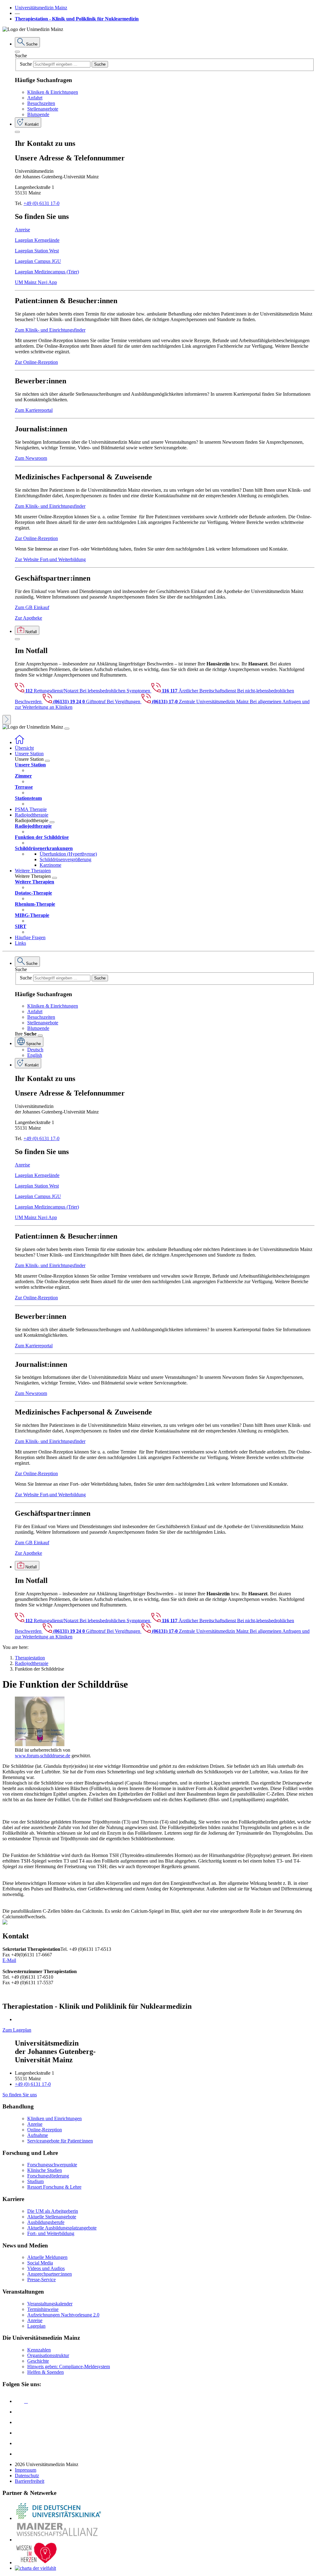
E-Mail (9, 1960)
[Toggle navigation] (67, 729)
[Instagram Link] (20, 2433)
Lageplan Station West (37, 251)
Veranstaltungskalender (50, 2304)
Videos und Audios (46, 2268)
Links (20, 943)
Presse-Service (41, 2280)
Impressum (26, 2470)
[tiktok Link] (20, 2454)
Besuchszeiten (41, 103)
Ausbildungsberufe (46, 2222)
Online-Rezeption (45, 2130)
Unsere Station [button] (29, 754)
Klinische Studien (45, 2170)
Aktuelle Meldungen (47, 2257)
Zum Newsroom (31, 458)
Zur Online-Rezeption (36, 362)
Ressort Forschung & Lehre (54, 2187)
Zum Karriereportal (34, 410)
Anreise (22, 230)
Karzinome (50, 865)
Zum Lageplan (17, 2030)
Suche (21, 56)
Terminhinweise (43, 2309)
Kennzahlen (39, 2350)
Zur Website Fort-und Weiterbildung (50, 559)
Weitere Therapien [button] (33, 871)
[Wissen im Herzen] (37, 2563)
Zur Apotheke (28, 618)
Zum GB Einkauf (32, 607)
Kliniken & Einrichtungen (53, 92)
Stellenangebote (43, 109)
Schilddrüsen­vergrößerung (65, 859)
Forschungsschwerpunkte (52, 2165)
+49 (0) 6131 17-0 (41, 203)
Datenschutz (27, 2476)
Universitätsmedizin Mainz (41, 8)
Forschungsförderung (48, 2176)
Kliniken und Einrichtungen (54, 2118)
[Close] (17, 52)
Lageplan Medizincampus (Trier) (47, 272)
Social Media (40, 2263)
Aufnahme (38, 2135)
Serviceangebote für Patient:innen (60, 2141)
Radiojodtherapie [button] (32, 815)
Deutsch (35, 1050)
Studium (35, 2181)
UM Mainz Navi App (36, 282)
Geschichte (38, 2361)
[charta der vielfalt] (35, 2568)
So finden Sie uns (20, 2095)
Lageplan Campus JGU (38, 261)
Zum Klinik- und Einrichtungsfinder (50, 330)
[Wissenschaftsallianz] (58, 2540)
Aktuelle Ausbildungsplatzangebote (62, 2228)
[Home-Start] (20, 742)
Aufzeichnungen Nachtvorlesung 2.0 (63, 2315)
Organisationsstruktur (48, 2355)
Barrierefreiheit (30, 2481)
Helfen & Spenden (46, 2372)
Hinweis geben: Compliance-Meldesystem (69, 2367)
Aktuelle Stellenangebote (52, 2217)
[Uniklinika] (58, 2518)
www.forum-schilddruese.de (43, 1756)
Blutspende (38, 114)
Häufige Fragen (30, 937)
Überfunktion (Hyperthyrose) (68, 854)
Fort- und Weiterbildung (51, 2233)
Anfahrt (35, 98)
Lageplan (36, 2326)
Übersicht (24, 748)
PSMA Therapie (31, 809)
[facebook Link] (20, 2443)
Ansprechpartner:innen (50, 2274)
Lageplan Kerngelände (37, 240)
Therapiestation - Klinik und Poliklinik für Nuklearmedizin (77, 19)
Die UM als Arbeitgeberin (53, 2211)
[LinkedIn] (20, 2412)
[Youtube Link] (21, 2422)
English (35, 1055)
